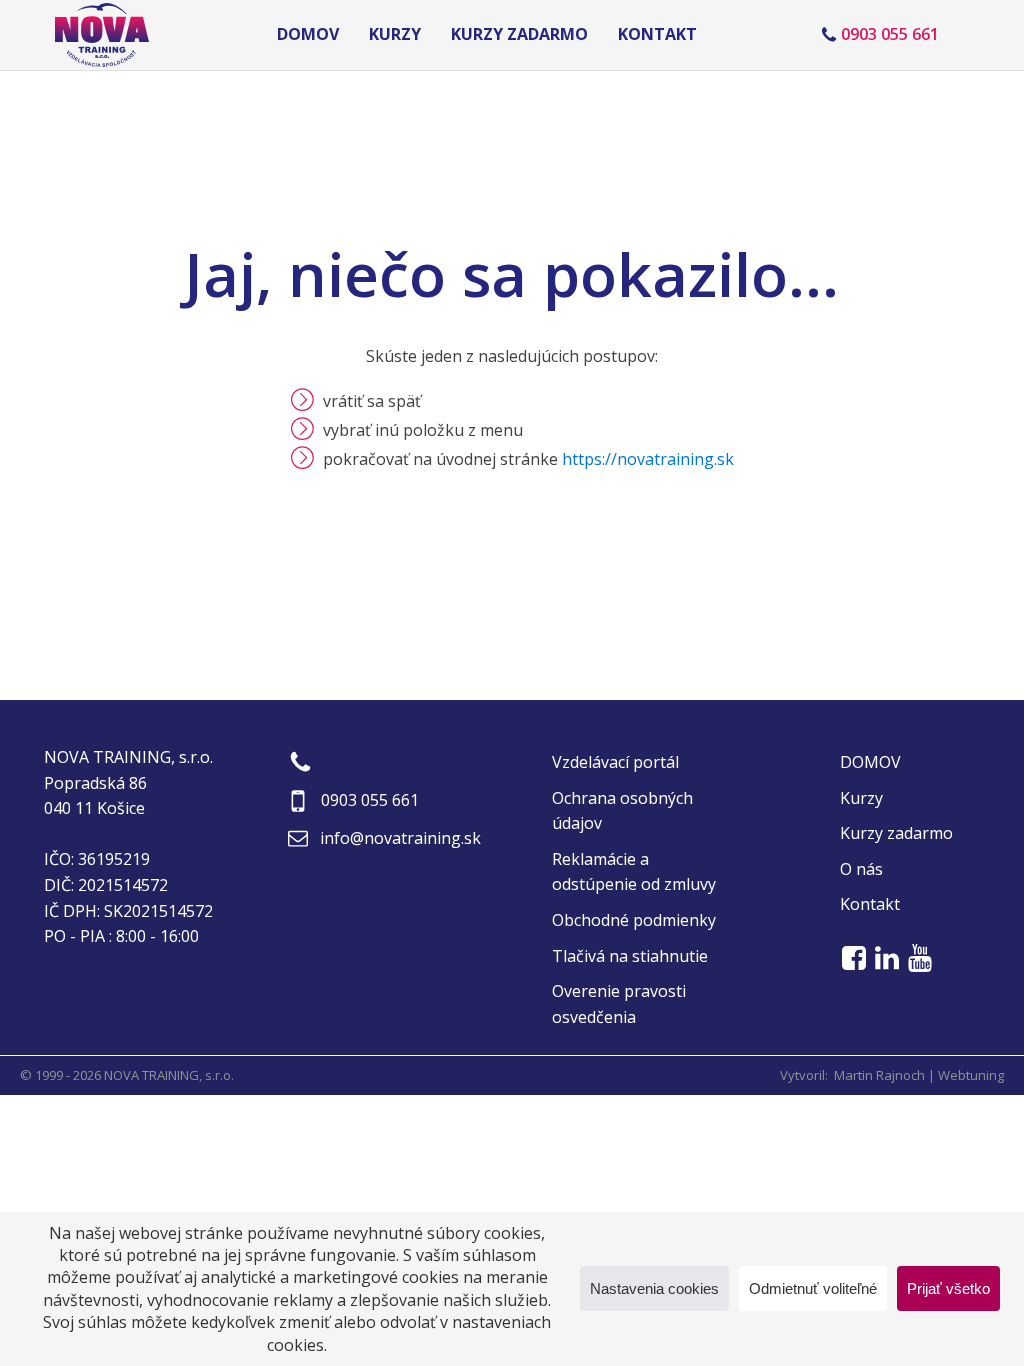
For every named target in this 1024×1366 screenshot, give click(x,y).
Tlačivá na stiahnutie (630, 956)
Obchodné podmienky (634, 920)
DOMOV (308, 34)
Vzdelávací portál (615, 762)
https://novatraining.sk (648, 459)
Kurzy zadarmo (519, 34)
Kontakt (657, 34)
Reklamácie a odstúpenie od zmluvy (634, 872)
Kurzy (395, 34)
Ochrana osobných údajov (622, 811)
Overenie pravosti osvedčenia (619, 1004)
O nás (861, 869)
